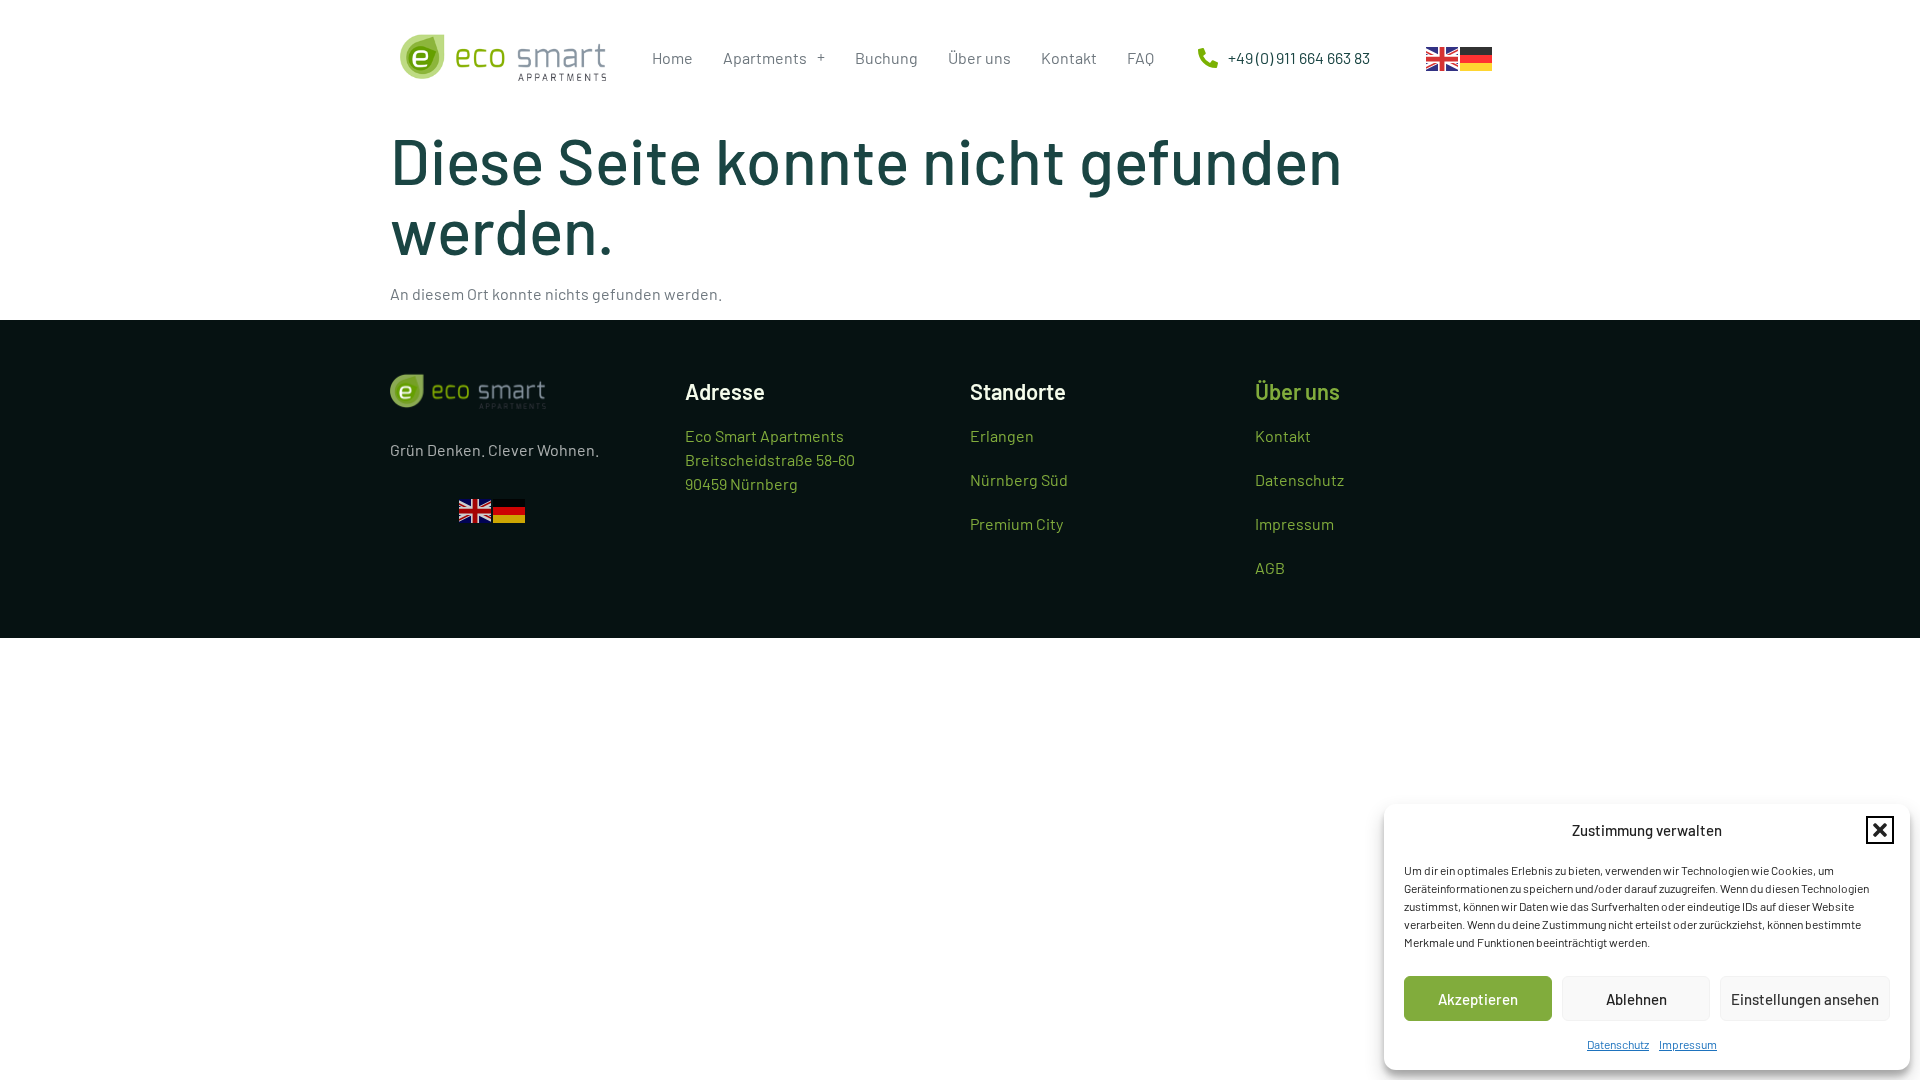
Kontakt (1069, 57)
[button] (1880, 830)
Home (672, 57)
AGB (1270, 567)
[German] (1477, 56)
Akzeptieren (1478, 999)
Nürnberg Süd (1019, 479)
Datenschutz (1618, 1044)
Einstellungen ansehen (1805, 999)
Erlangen (1002, 435)
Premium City (1016, 523)
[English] (1443, 56)
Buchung (886, 57)
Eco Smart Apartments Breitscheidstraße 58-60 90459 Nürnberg (770, 459)
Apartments (765, 57)
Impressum (1688, 1044)
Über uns (979, 57)
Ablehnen (1636, 999)
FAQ (1140, 57)
